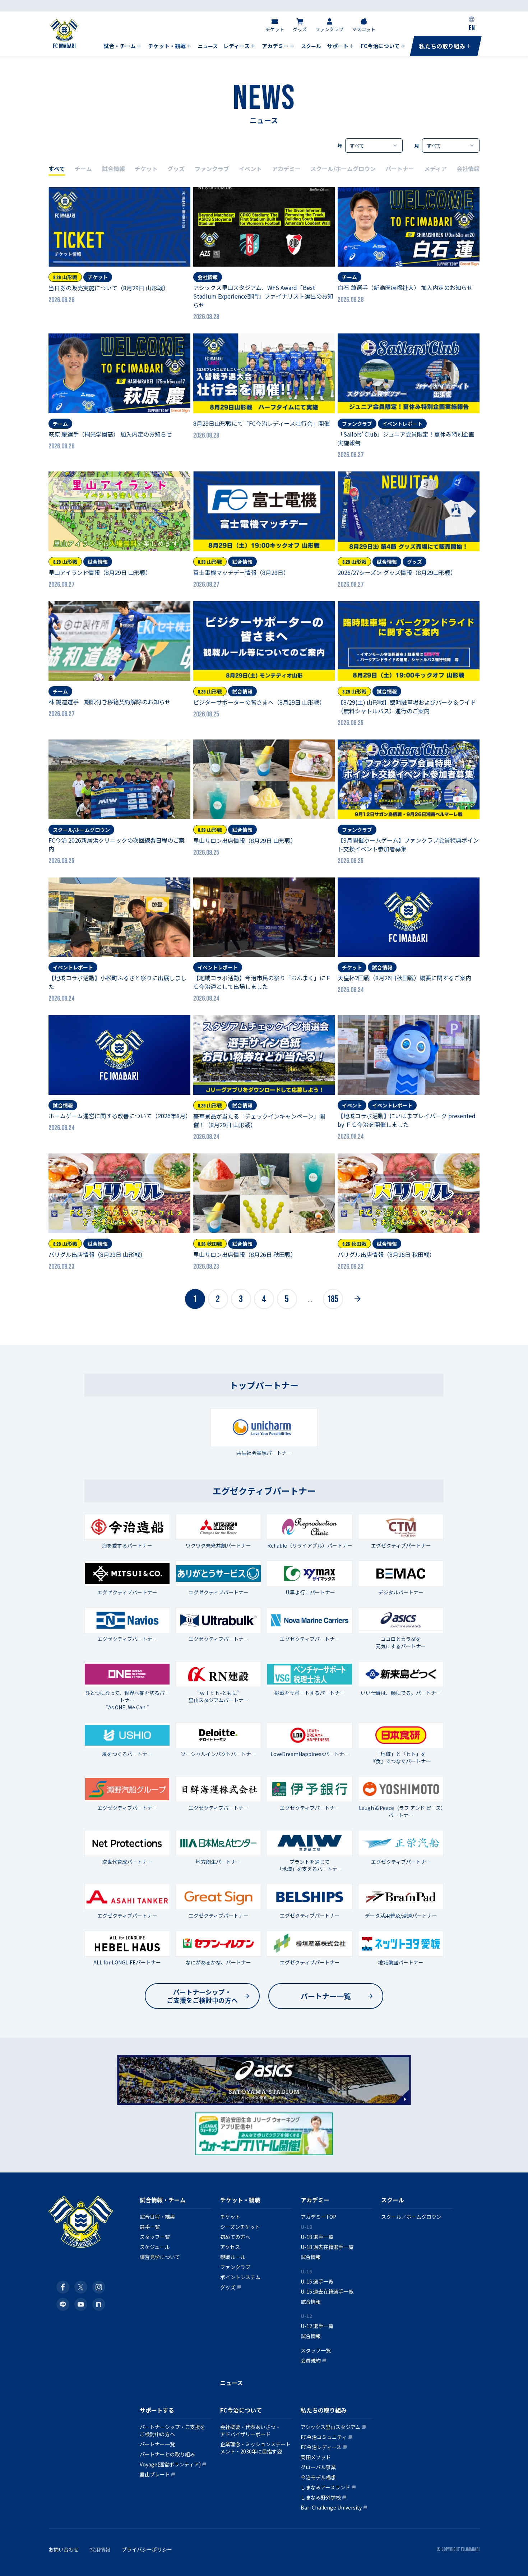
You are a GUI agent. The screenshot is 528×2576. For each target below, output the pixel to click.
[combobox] (374, 146)
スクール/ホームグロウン (343, 169)
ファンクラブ (212, 169)
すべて (57, 169)
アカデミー (286, 169)
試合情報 (114, 169)
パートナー (400, 169)
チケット (146, 169)
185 (333, 1299)
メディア (436, 169)
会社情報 (468, 169)
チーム (83, 169)
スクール (393, 2200)
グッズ (176, 169)
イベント (250, 169)
